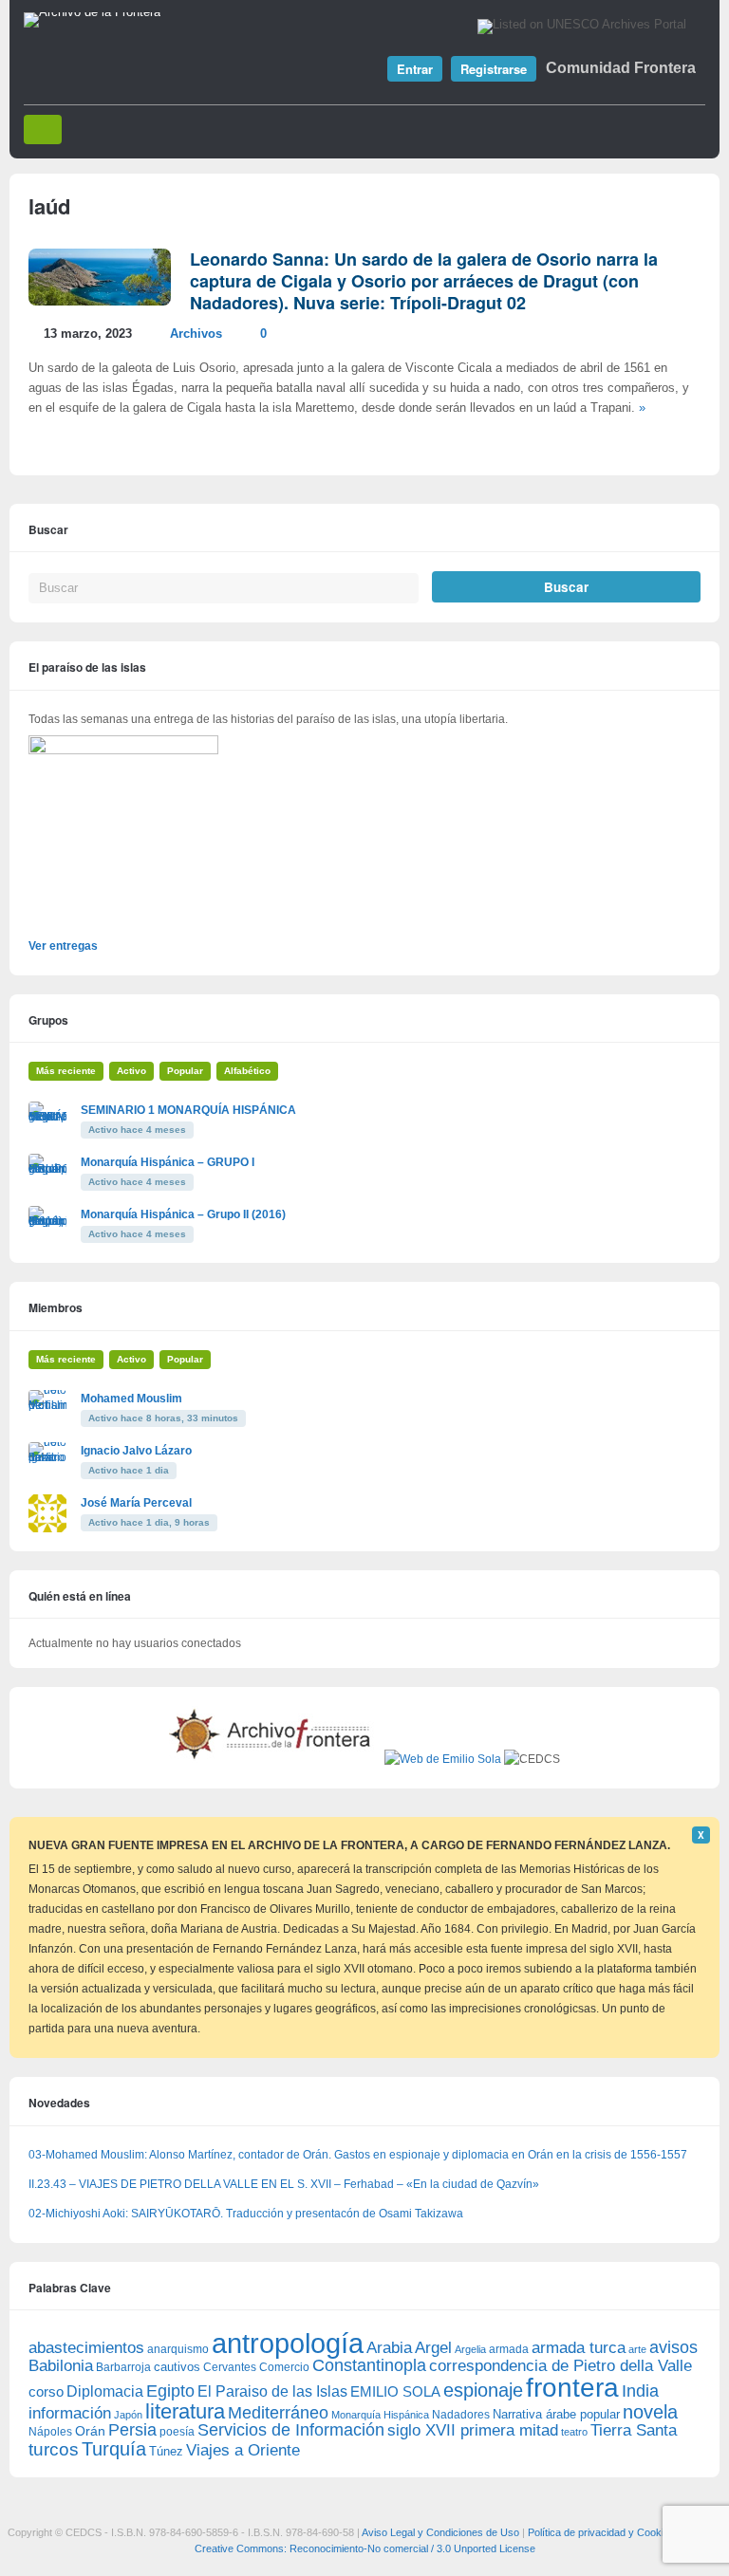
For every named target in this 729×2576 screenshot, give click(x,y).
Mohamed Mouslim (131, 1399)
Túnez (166, 2451)
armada (509, 2349)
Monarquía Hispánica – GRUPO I (168, 1162)
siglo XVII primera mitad (473, 2430)
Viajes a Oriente (243, 2450)
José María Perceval (136, 1503)
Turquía (114, 2448)
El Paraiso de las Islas (272, 2391)
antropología (288, 2343)
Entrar (415, 69)
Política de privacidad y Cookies (601, 2532)
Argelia (470, 2349)
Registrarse (494, 69)
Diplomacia (105, 2391)
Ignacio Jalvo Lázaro (136, 1451)
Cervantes (230, 2367)
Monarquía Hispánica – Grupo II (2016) (183, 1214)
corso (46, 2391)
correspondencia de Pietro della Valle (561, 2366)
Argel (433, 2348)
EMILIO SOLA (395, 2391)
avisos (673, 2347)
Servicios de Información (291, 2430)
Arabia (389, 2348)
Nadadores (461, 2415)
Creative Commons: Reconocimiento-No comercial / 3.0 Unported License (365, 2548)
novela (650, 2412)
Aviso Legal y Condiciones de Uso (440, 2532)
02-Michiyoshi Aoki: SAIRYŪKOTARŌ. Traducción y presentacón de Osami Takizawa (246, 2214)
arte (637, 2349)
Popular (185, 1071)
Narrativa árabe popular (556, 2414)
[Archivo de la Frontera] (92, 12)
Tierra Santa (634, 2430)
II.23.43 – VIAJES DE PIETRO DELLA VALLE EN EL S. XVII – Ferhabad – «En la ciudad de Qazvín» (284, 2184)
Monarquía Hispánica (380, 2415)
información (70, 2413)
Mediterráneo (278, 2413)
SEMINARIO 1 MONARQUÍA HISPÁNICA (188, 1110)
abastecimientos (86, 2348)
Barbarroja (123, 2367)
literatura (185, 2411)
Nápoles (50, 2432)
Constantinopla (369, 2365)
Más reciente (66, 1071)
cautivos (177, 2367)
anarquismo (178, 2349)
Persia (132, 2430)
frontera (572, 2387)
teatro (574, 2432)
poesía (177, 2432)
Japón (128, 2415)
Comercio (284, 2367)
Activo (131, 1071)
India (640, 2391)
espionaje (483, 2390)
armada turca (579, 2348)
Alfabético (247, 1071)
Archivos (196, 334)
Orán (90, 2431)
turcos (54, 2449)
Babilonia (61, 2366)
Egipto (170, 2391)
